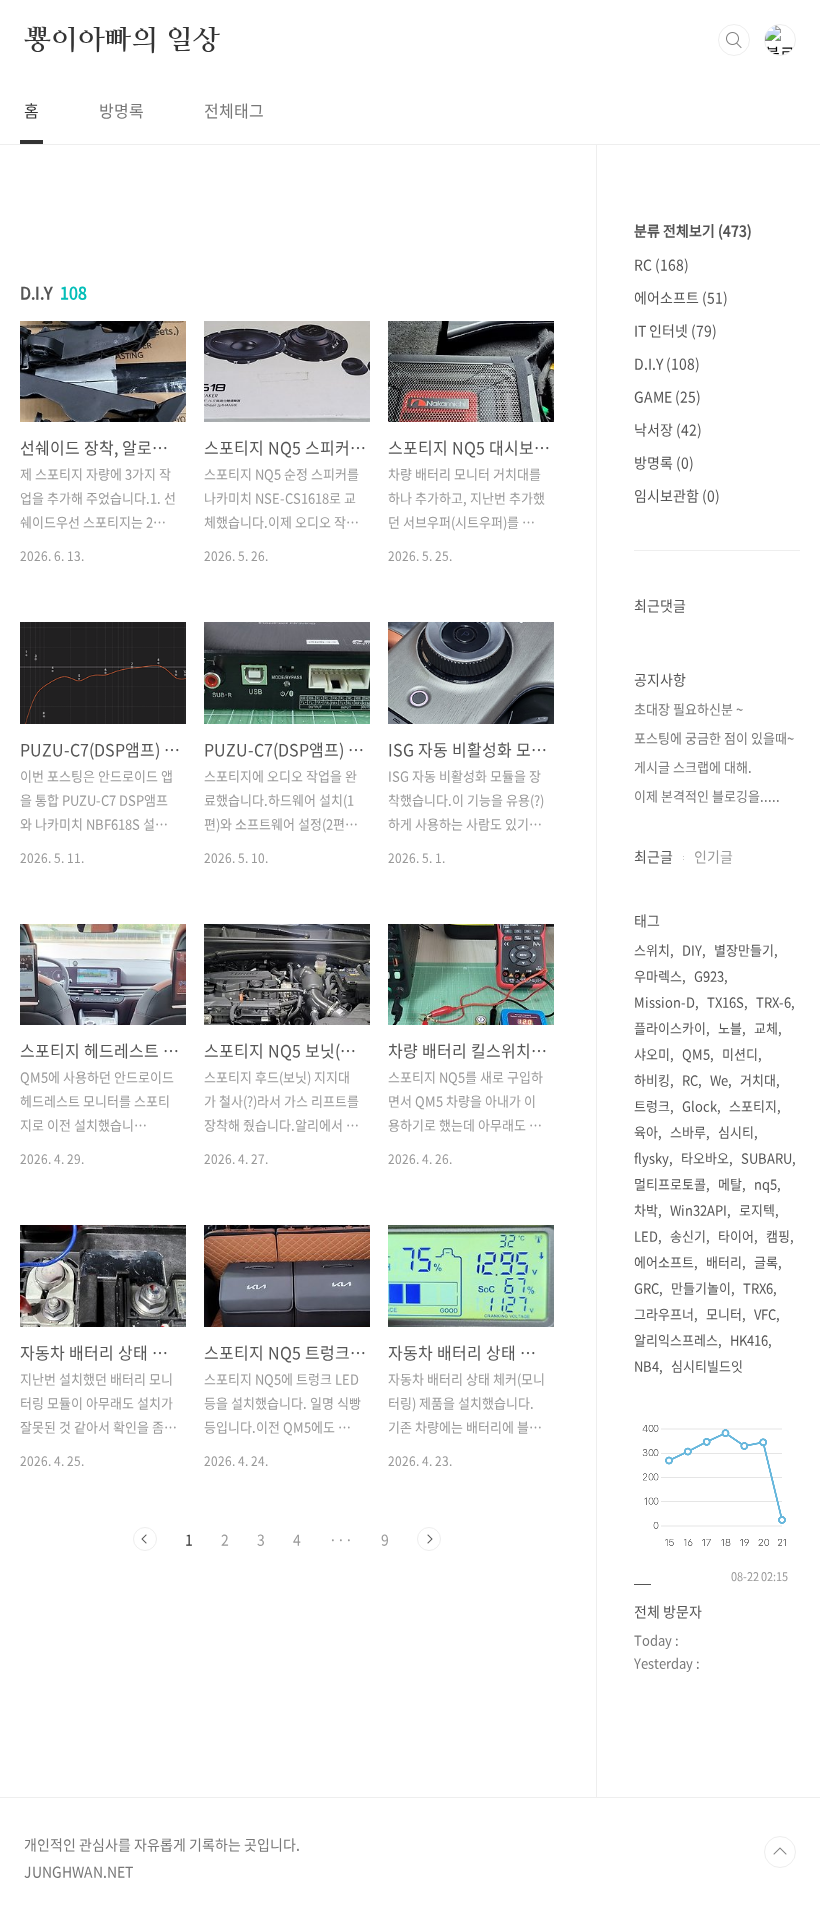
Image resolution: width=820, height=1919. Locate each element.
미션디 (740, 1053)
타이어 (736, 1235)
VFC (765, 1313)
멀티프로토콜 (670, 1183)
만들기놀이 (701, 1287)
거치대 (758, 1079)
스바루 (688, 1131)
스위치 (652, 949)
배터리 (724, 1261)
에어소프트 (681, 297)
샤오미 (652, 1053)
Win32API (698, 1209)
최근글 (653, 856)
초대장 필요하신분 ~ (688, 708)
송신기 (688, 1235)
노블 (730, 1027)
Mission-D (664, 1001)
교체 (766, 1027)
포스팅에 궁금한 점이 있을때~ (714, 737)
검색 (734, 40)
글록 (766, 1261)
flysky (651, 1157)
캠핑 (778, 1235)
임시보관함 (677, 495)
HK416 (749, 1339)
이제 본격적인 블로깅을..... (707, 795)
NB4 (646, 1365)
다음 (429, 1539)
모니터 (724, 1313)
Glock (699, 1105)
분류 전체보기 (693, 230)
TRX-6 (773, 1001)
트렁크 (652, 1105)
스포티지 (753, 1105)
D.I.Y (667, 363)
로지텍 (757, 1209)
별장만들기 (744, 949)
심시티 (736, 1131)
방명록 (121, 110)
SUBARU (766, 1157)
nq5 (765, 1183)
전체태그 (234, 110)
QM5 (696, 1053)
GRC (646, 1287)
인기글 (713, 856)
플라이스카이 (670, 1027)
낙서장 (668, 429)
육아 (646, 1131)
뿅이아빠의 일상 (121, 39)
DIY (692, 949)
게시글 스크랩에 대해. (693, 766)
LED (646, 1235)
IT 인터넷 (675, 330)
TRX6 (758, 1287)
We (719, 1079)
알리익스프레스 (676, 1339)
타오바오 (705, 1157)
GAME (667, 396)
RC (661, 264)
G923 (709, 975)
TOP (780, 1852)
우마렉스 (658, 975)
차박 (646, 1209)
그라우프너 (664, 1313)
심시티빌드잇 (707, 1365)
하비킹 (652, 1079)
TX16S (725, 1001)
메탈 (730, 1183)
